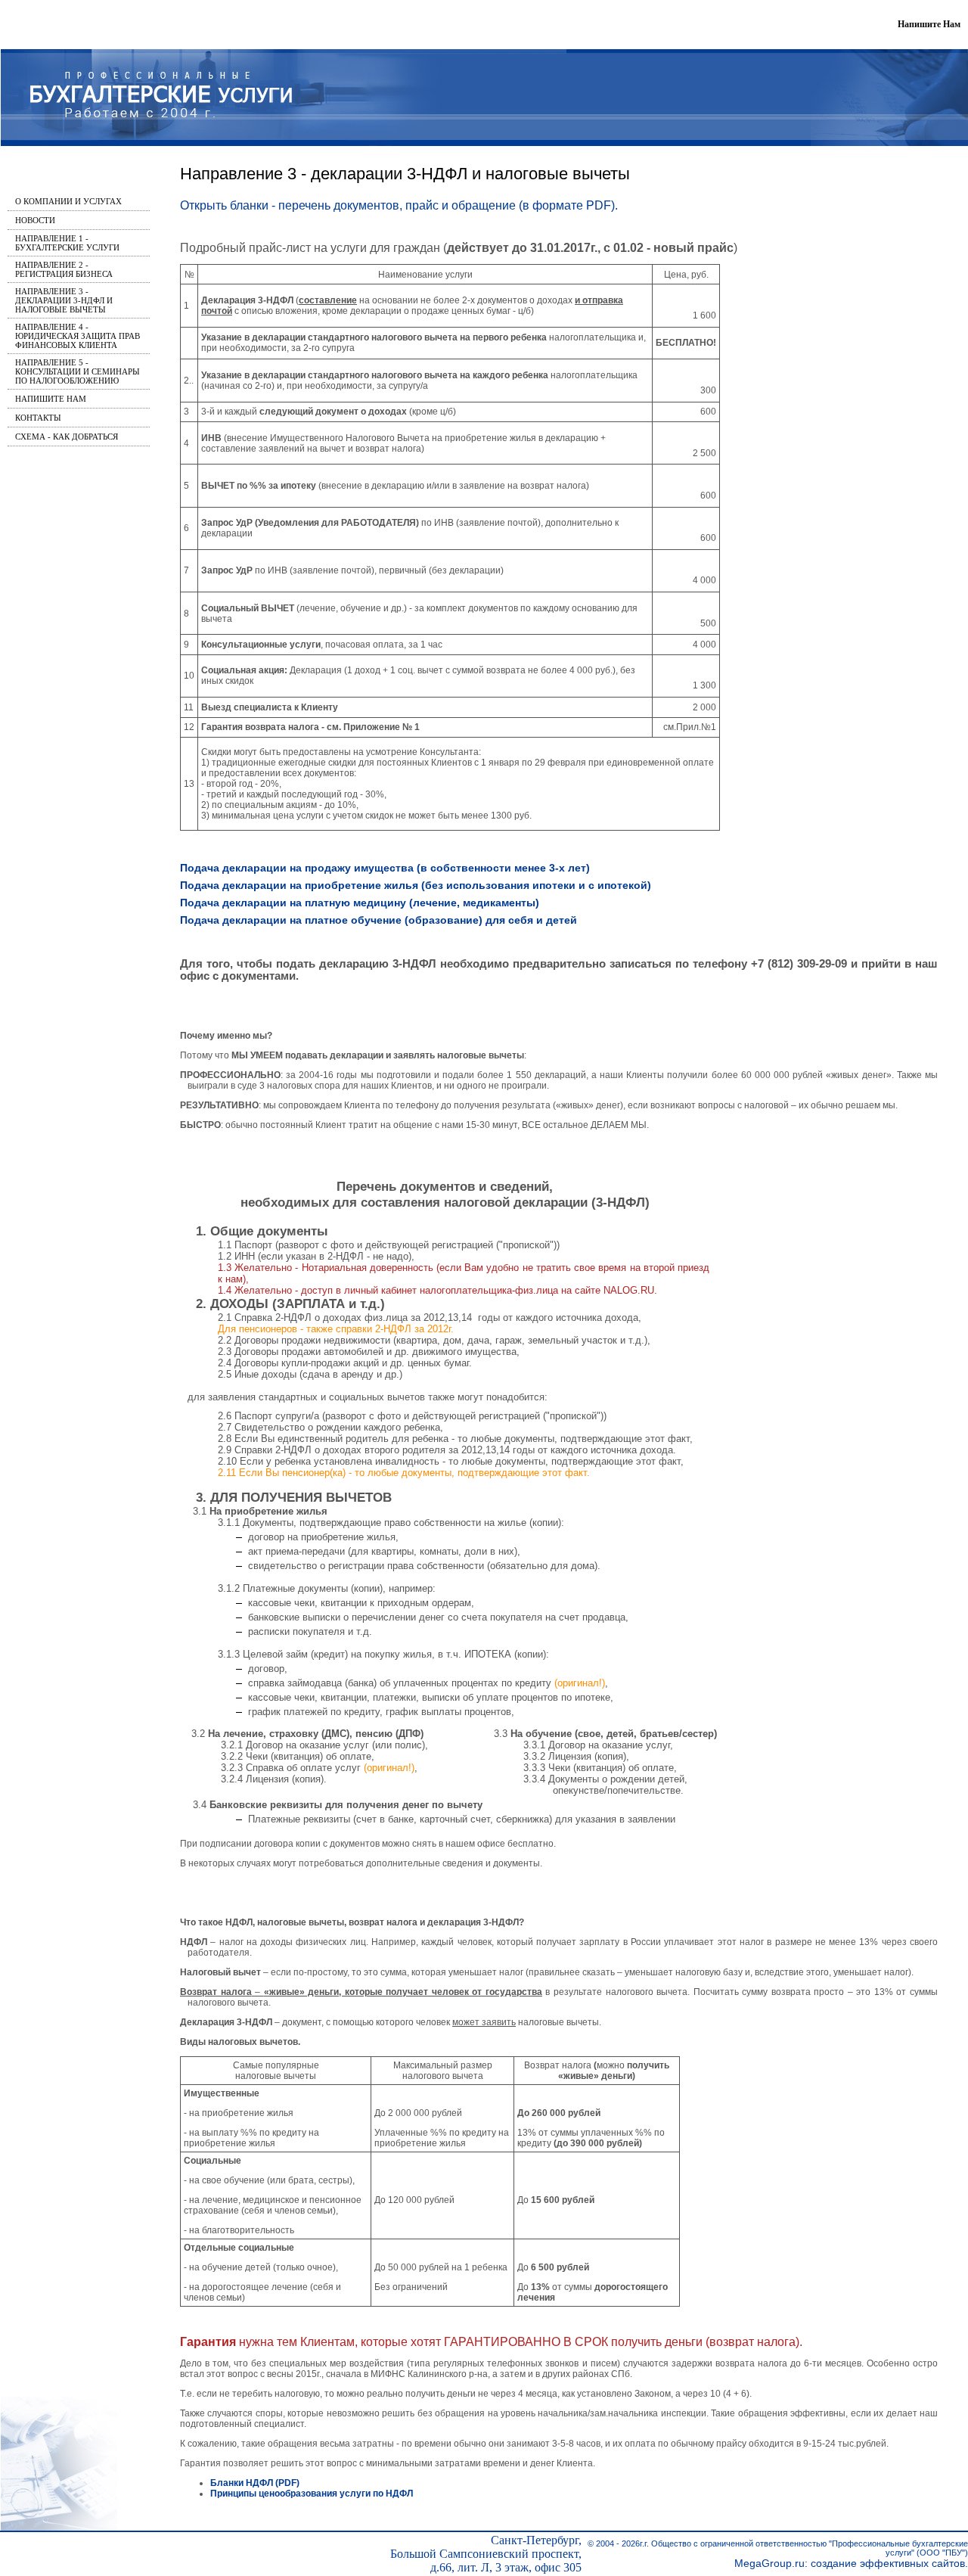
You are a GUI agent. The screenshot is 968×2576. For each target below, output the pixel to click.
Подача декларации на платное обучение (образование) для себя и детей (379, 920)
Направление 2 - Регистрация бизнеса (64, 269)
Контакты (38, 418)
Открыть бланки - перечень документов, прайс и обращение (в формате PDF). (399, 205)
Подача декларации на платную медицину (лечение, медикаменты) (360, 903)
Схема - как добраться (67, 437)
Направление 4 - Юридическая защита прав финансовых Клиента (78, 336)
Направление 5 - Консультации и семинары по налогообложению (78, 371)
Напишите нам (51, 399)
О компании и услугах (68, 201)
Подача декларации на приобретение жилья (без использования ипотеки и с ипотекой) (416, 885)
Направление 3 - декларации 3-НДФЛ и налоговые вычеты (64, 300)
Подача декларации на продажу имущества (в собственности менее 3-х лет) (385, 868)
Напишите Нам (929, 24)
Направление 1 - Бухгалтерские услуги (67, 243)
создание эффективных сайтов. (889, 2563)
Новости (35, 220)
